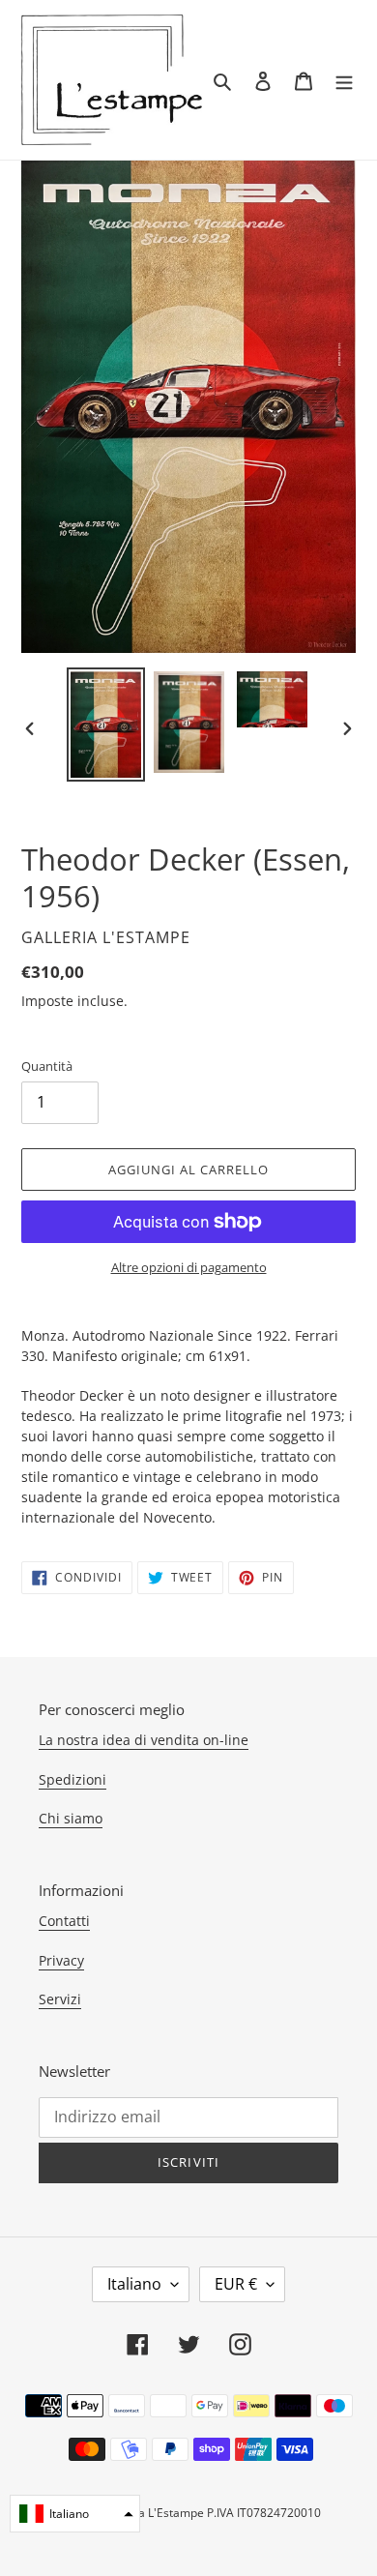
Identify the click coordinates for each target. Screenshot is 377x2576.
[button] (75, 2514)
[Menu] (344, 80)
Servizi (60, 1999)
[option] (106, 725)
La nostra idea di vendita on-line (144, 1740)
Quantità (47, 1066)
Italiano (134, 2284)
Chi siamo (71, 1818)
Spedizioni (72, 1779)
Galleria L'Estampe (153, 2513)
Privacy (61, 1960)
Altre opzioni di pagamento (189, 1267)
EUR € (236, 2284)
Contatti (64, 1921)
